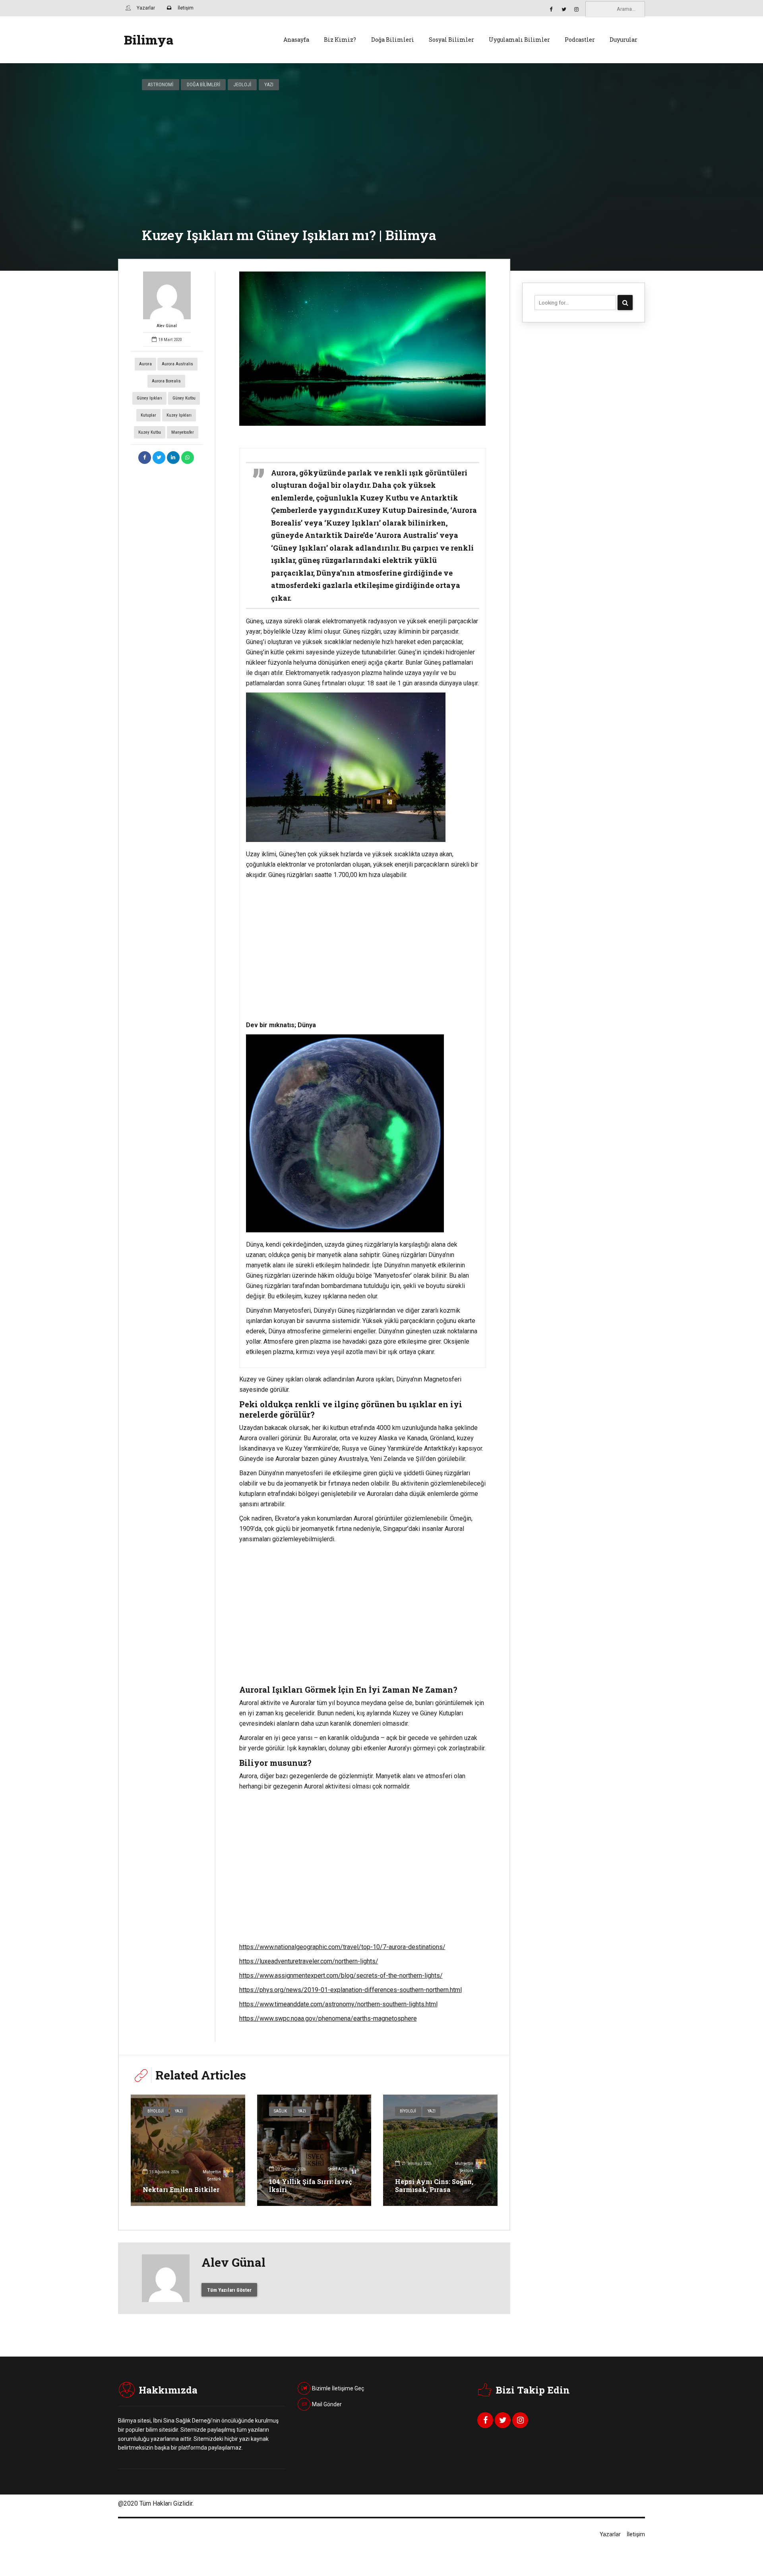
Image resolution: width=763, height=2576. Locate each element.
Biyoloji (156, 2111)
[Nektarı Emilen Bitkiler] (188, 2150)
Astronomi (160, 84)
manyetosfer (183, 432)
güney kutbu (184, 398)
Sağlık (280, 2111)
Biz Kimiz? (340, 40)
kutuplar (148, 415)
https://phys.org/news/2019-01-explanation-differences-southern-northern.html (351, 1990)
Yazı (269, 84)
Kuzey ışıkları (179, 415)
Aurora (145, 364)
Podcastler (580, 40)
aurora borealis (166, 381)
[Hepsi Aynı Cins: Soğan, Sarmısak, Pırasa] (440, 2150)
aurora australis (177, 364)
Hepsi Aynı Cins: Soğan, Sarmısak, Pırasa (434, 2186)
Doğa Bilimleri (393, 40)
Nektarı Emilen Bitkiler (181, 2189)
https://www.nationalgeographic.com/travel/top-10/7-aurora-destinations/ (342, 1947)
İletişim (636, 2534)
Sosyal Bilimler (451, 40)
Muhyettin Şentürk (212, 2175)
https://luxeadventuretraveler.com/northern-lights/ (309, 1961)
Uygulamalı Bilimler (519, 40)
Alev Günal (167, 326)
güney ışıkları (149, 398)
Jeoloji (242, 84)
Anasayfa (296, 40)
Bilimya (149, 40)
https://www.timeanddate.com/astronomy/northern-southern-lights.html (338, 2004)
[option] (363, 349)
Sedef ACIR (337, 2169)
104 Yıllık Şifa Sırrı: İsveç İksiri (311, 2186)
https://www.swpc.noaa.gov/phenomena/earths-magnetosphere (328, 2018)
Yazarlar (610, 2534)
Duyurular (624, 40)
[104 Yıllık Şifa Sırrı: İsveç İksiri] (314, 2150)
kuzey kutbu (150, 432)
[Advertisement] (363, 950)
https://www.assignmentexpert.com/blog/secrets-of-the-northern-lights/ (341, 1976)
